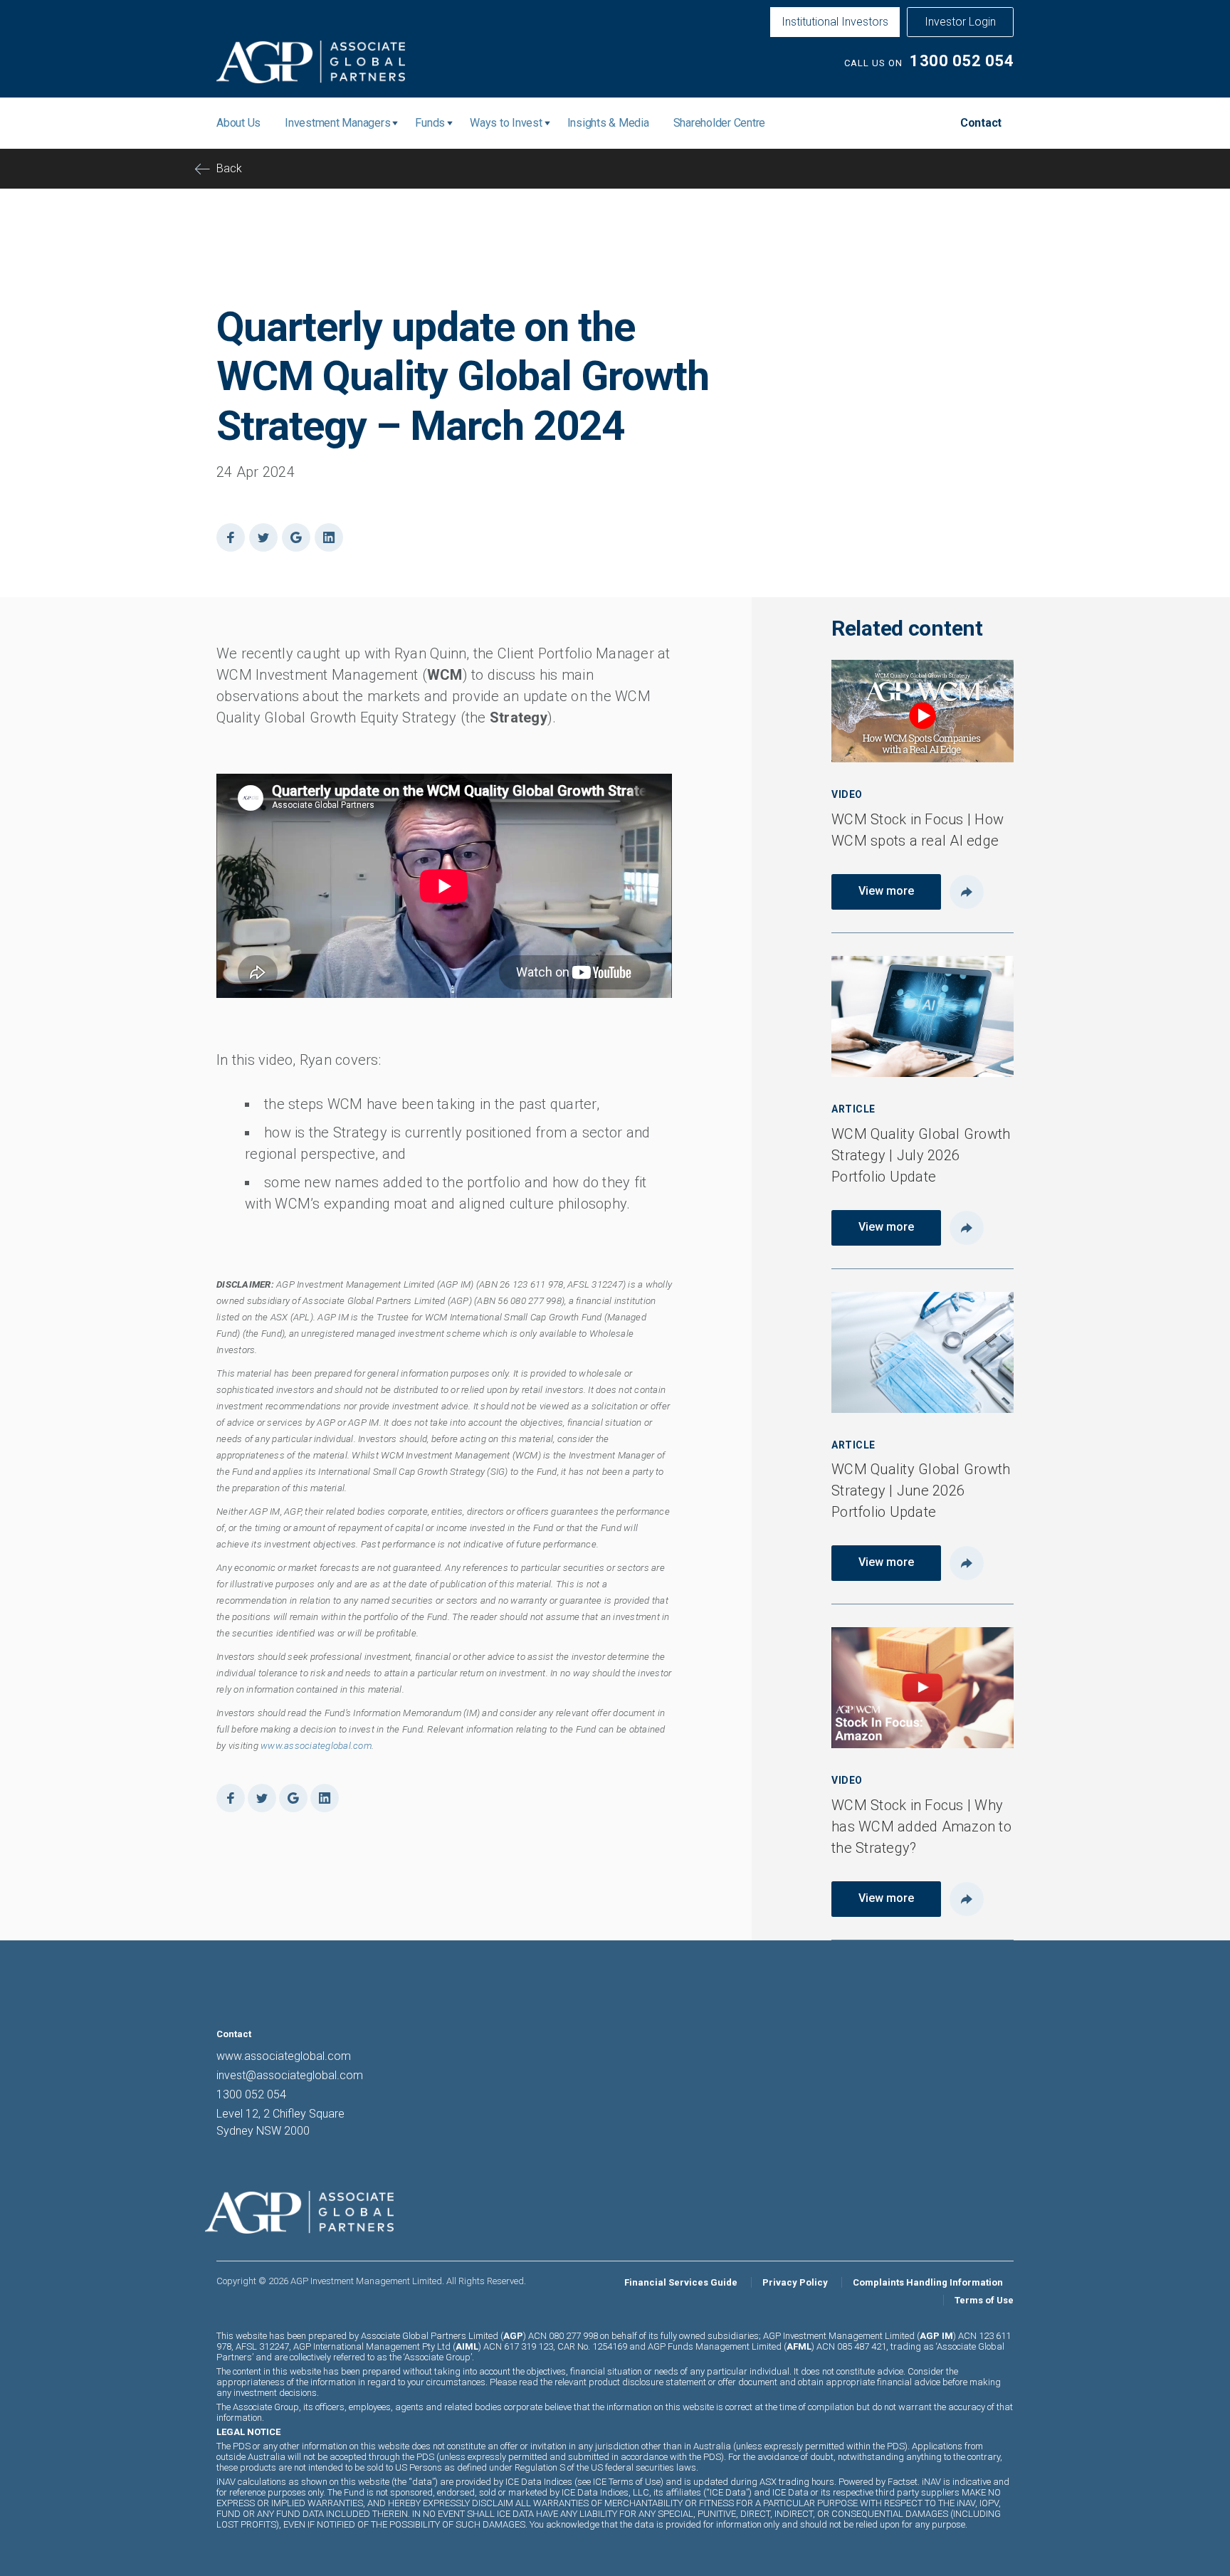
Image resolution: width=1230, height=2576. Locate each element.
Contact (981, 123)
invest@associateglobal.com (290, 2075)
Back (229, 168)
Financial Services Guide (681, 2282)
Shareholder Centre (720, 123)
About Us (238, 123)
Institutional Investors (835, 22)
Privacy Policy (795, 2282)
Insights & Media (608, 123)
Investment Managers (337, 123)
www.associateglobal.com (316, 1746)
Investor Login (960, 22)
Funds (430, 123)
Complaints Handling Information (928, 2282)
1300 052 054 (962, 61)
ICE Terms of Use (627, 2482)
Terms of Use (984, 2300)
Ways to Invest (506, 123)
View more (886, 891)
